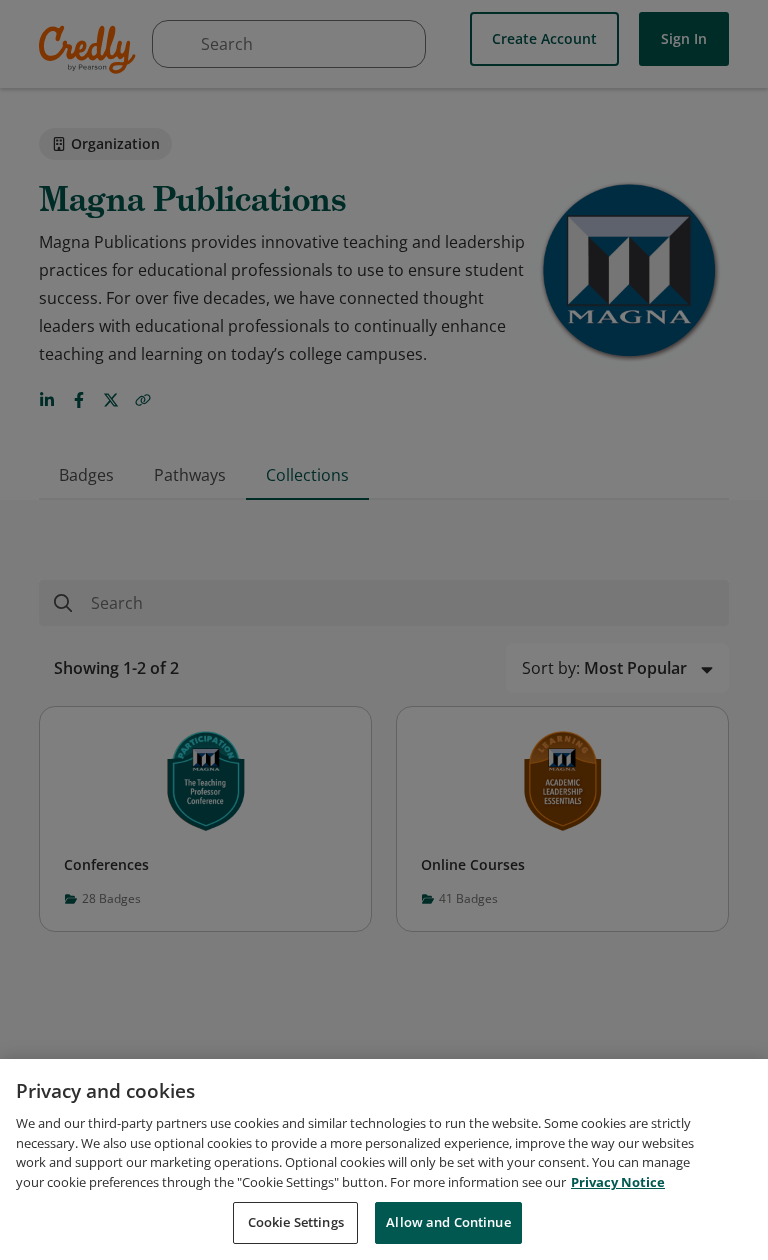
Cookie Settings (296, 1222)
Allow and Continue (448, 1222)
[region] (384, 1159)
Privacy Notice (618, 1182)
